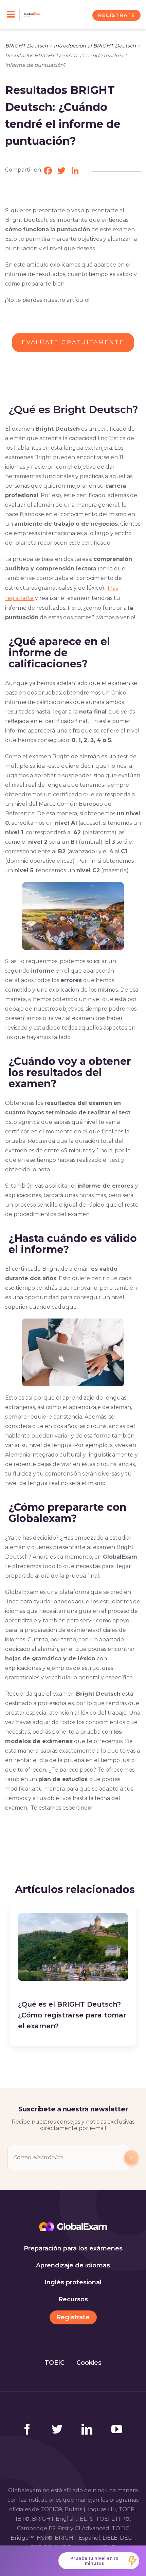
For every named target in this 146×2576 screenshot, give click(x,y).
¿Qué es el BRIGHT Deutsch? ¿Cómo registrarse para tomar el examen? (72, 2015)
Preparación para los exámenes (73, 2248)
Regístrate (73, 2317)
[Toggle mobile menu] (13, 15)
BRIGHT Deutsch (26, 46)
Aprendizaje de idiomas (73, 2265)
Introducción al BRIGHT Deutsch (95, 46)
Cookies (89, 2363)
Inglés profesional (73, 2282)
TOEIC (54, 2363)
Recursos (73, 2299)
